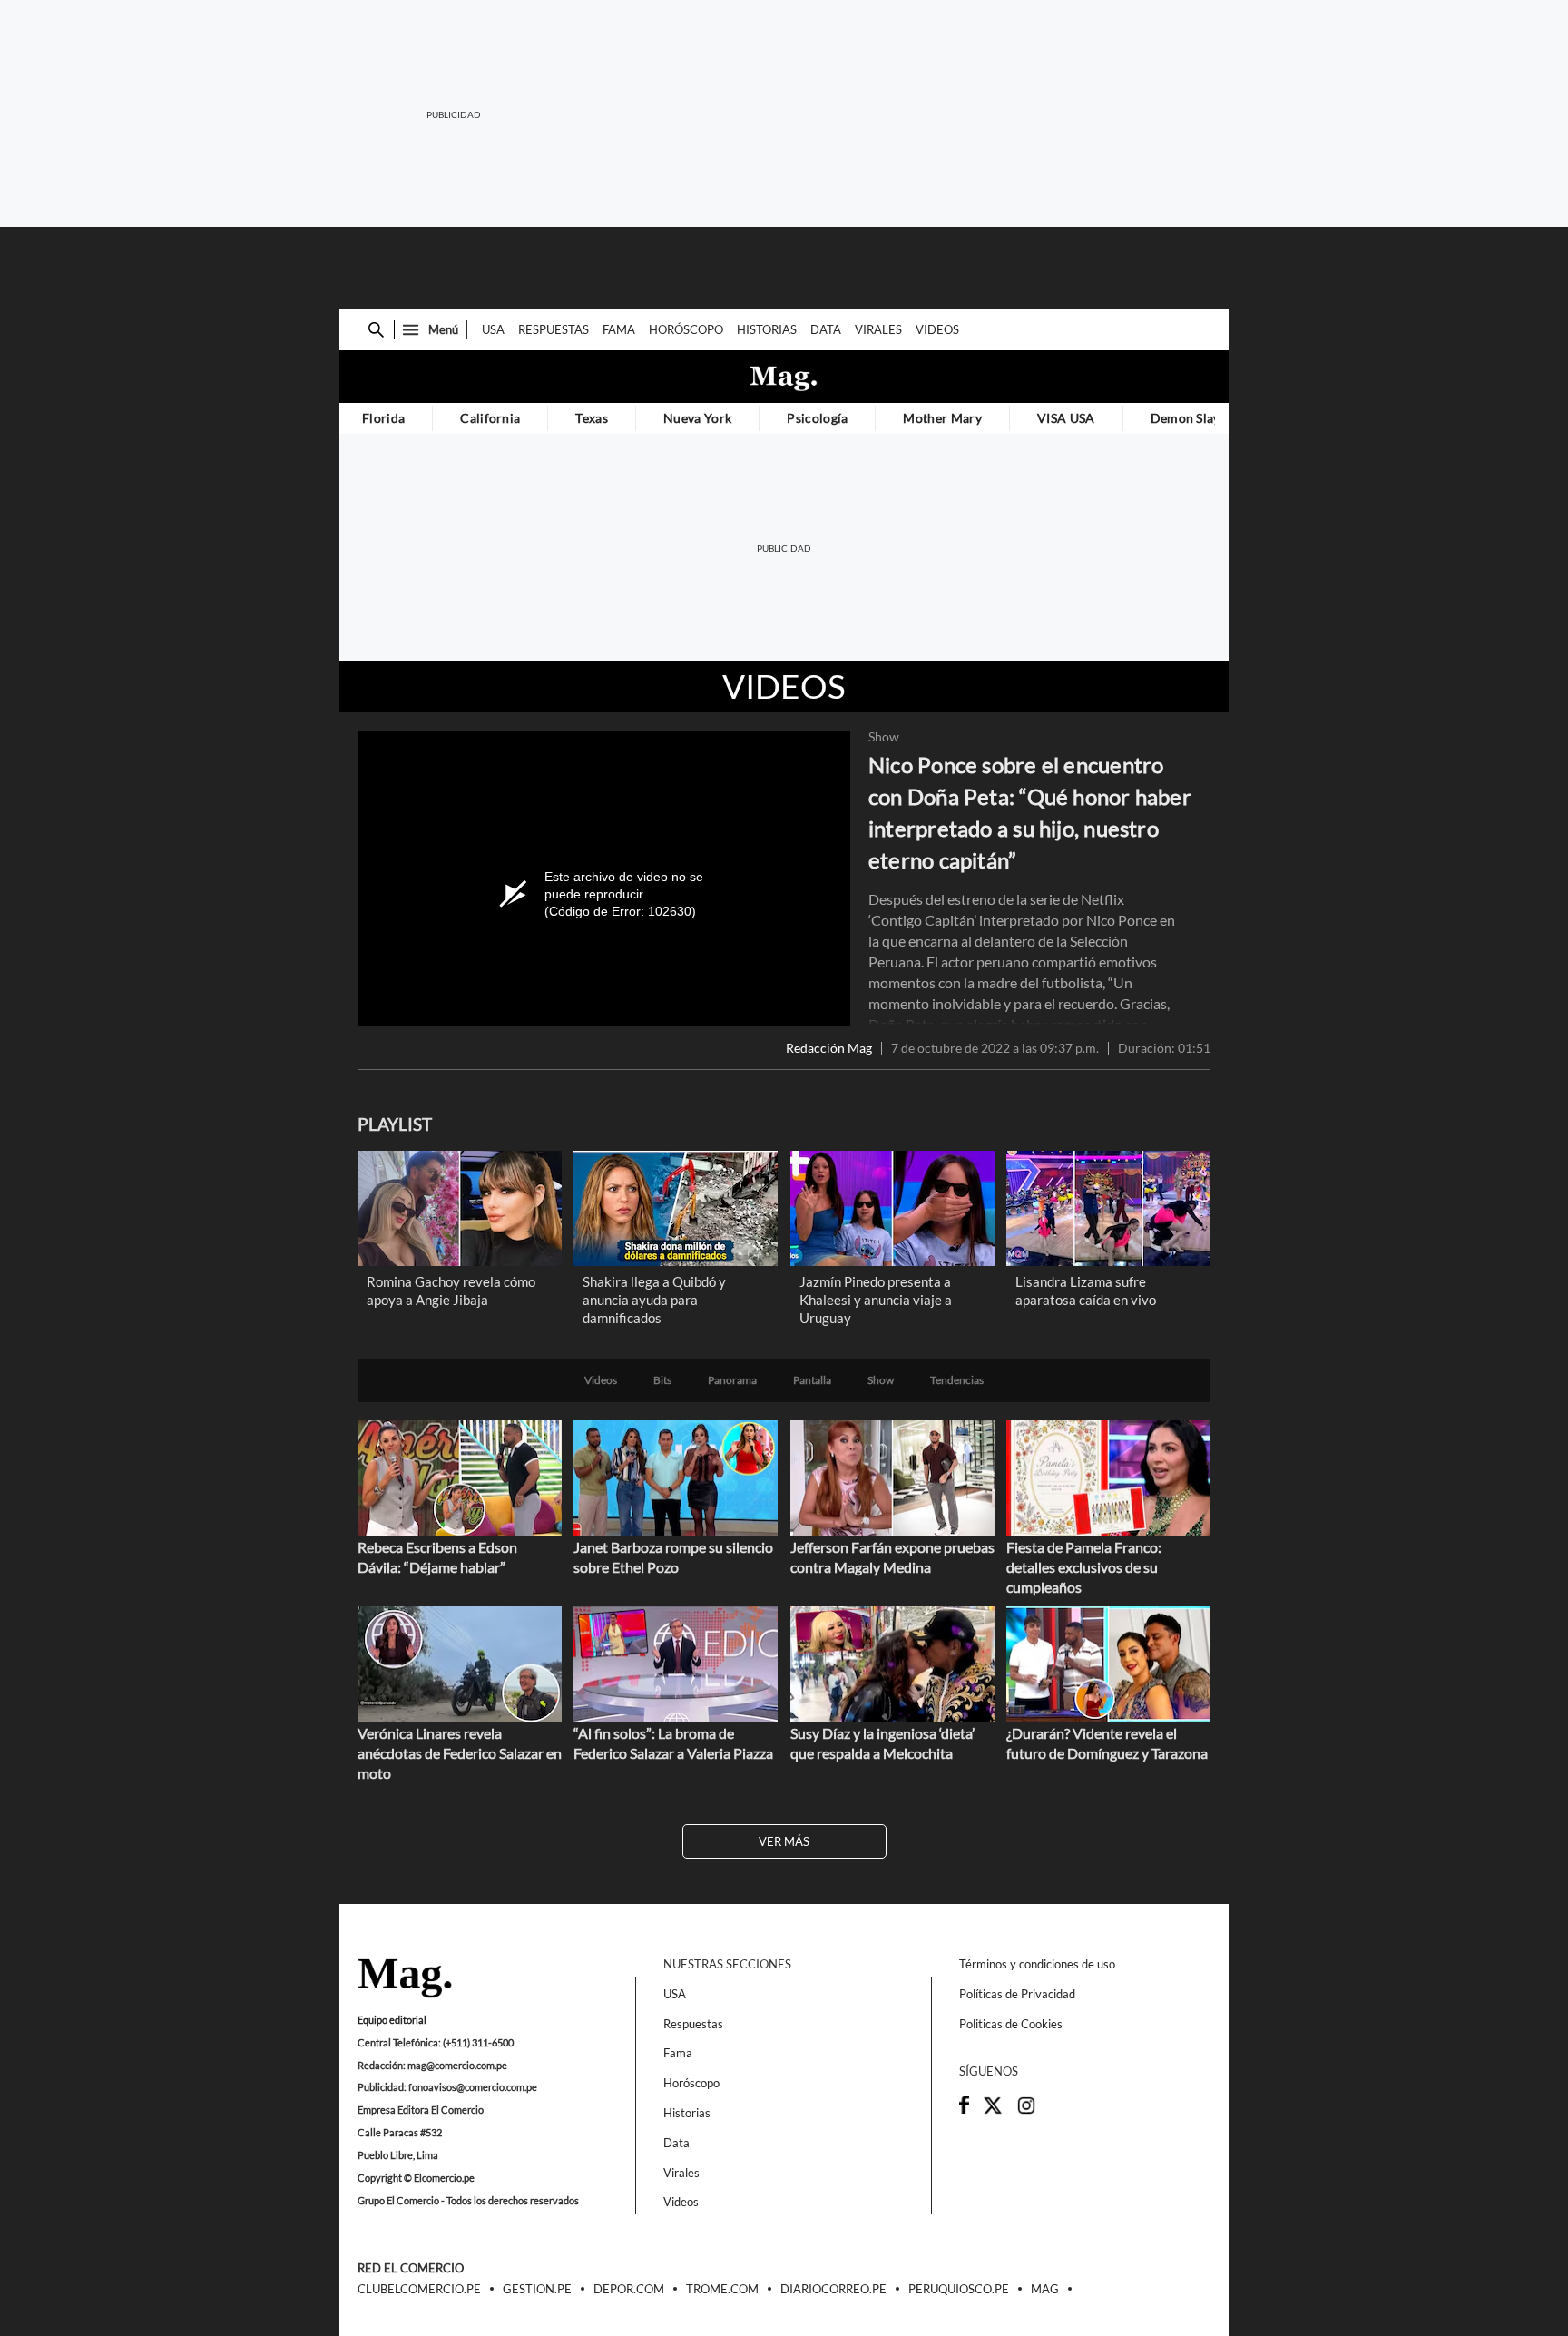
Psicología (817, 418)
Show (884, 737)
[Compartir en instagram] (1026, 2111)
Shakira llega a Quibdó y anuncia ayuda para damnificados (654, 1300)
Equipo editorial (392, 2020)
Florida (383, 418)
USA (493, 329)
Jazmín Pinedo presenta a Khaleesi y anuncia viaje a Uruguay (876, 1300)
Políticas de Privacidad (1017, 1994)
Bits (662, 1380)
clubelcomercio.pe (419, 2290)
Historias (767, 329)
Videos (937, 329)
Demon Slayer (1192, 418)
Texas (592, 418)
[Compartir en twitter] (993, 2111)
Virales (878, 329)
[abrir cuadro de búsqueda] (376, 330)
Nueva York (697, 418)
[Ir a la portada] (405, 1979)
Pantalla (812, 1380)
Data (826, 329)
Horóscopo (686, 329)
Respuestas (554, 329)
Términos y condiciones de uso (1037, 1964)
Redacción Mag (829, 1048)
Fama (619, 329)
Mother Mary (942, 418)
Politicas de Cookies (1011, 2024)
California (490, 418)
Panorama (732, 1380)
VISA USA (1066, 418)
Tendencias (957, 1380)
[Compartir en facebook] (964, 2109)
